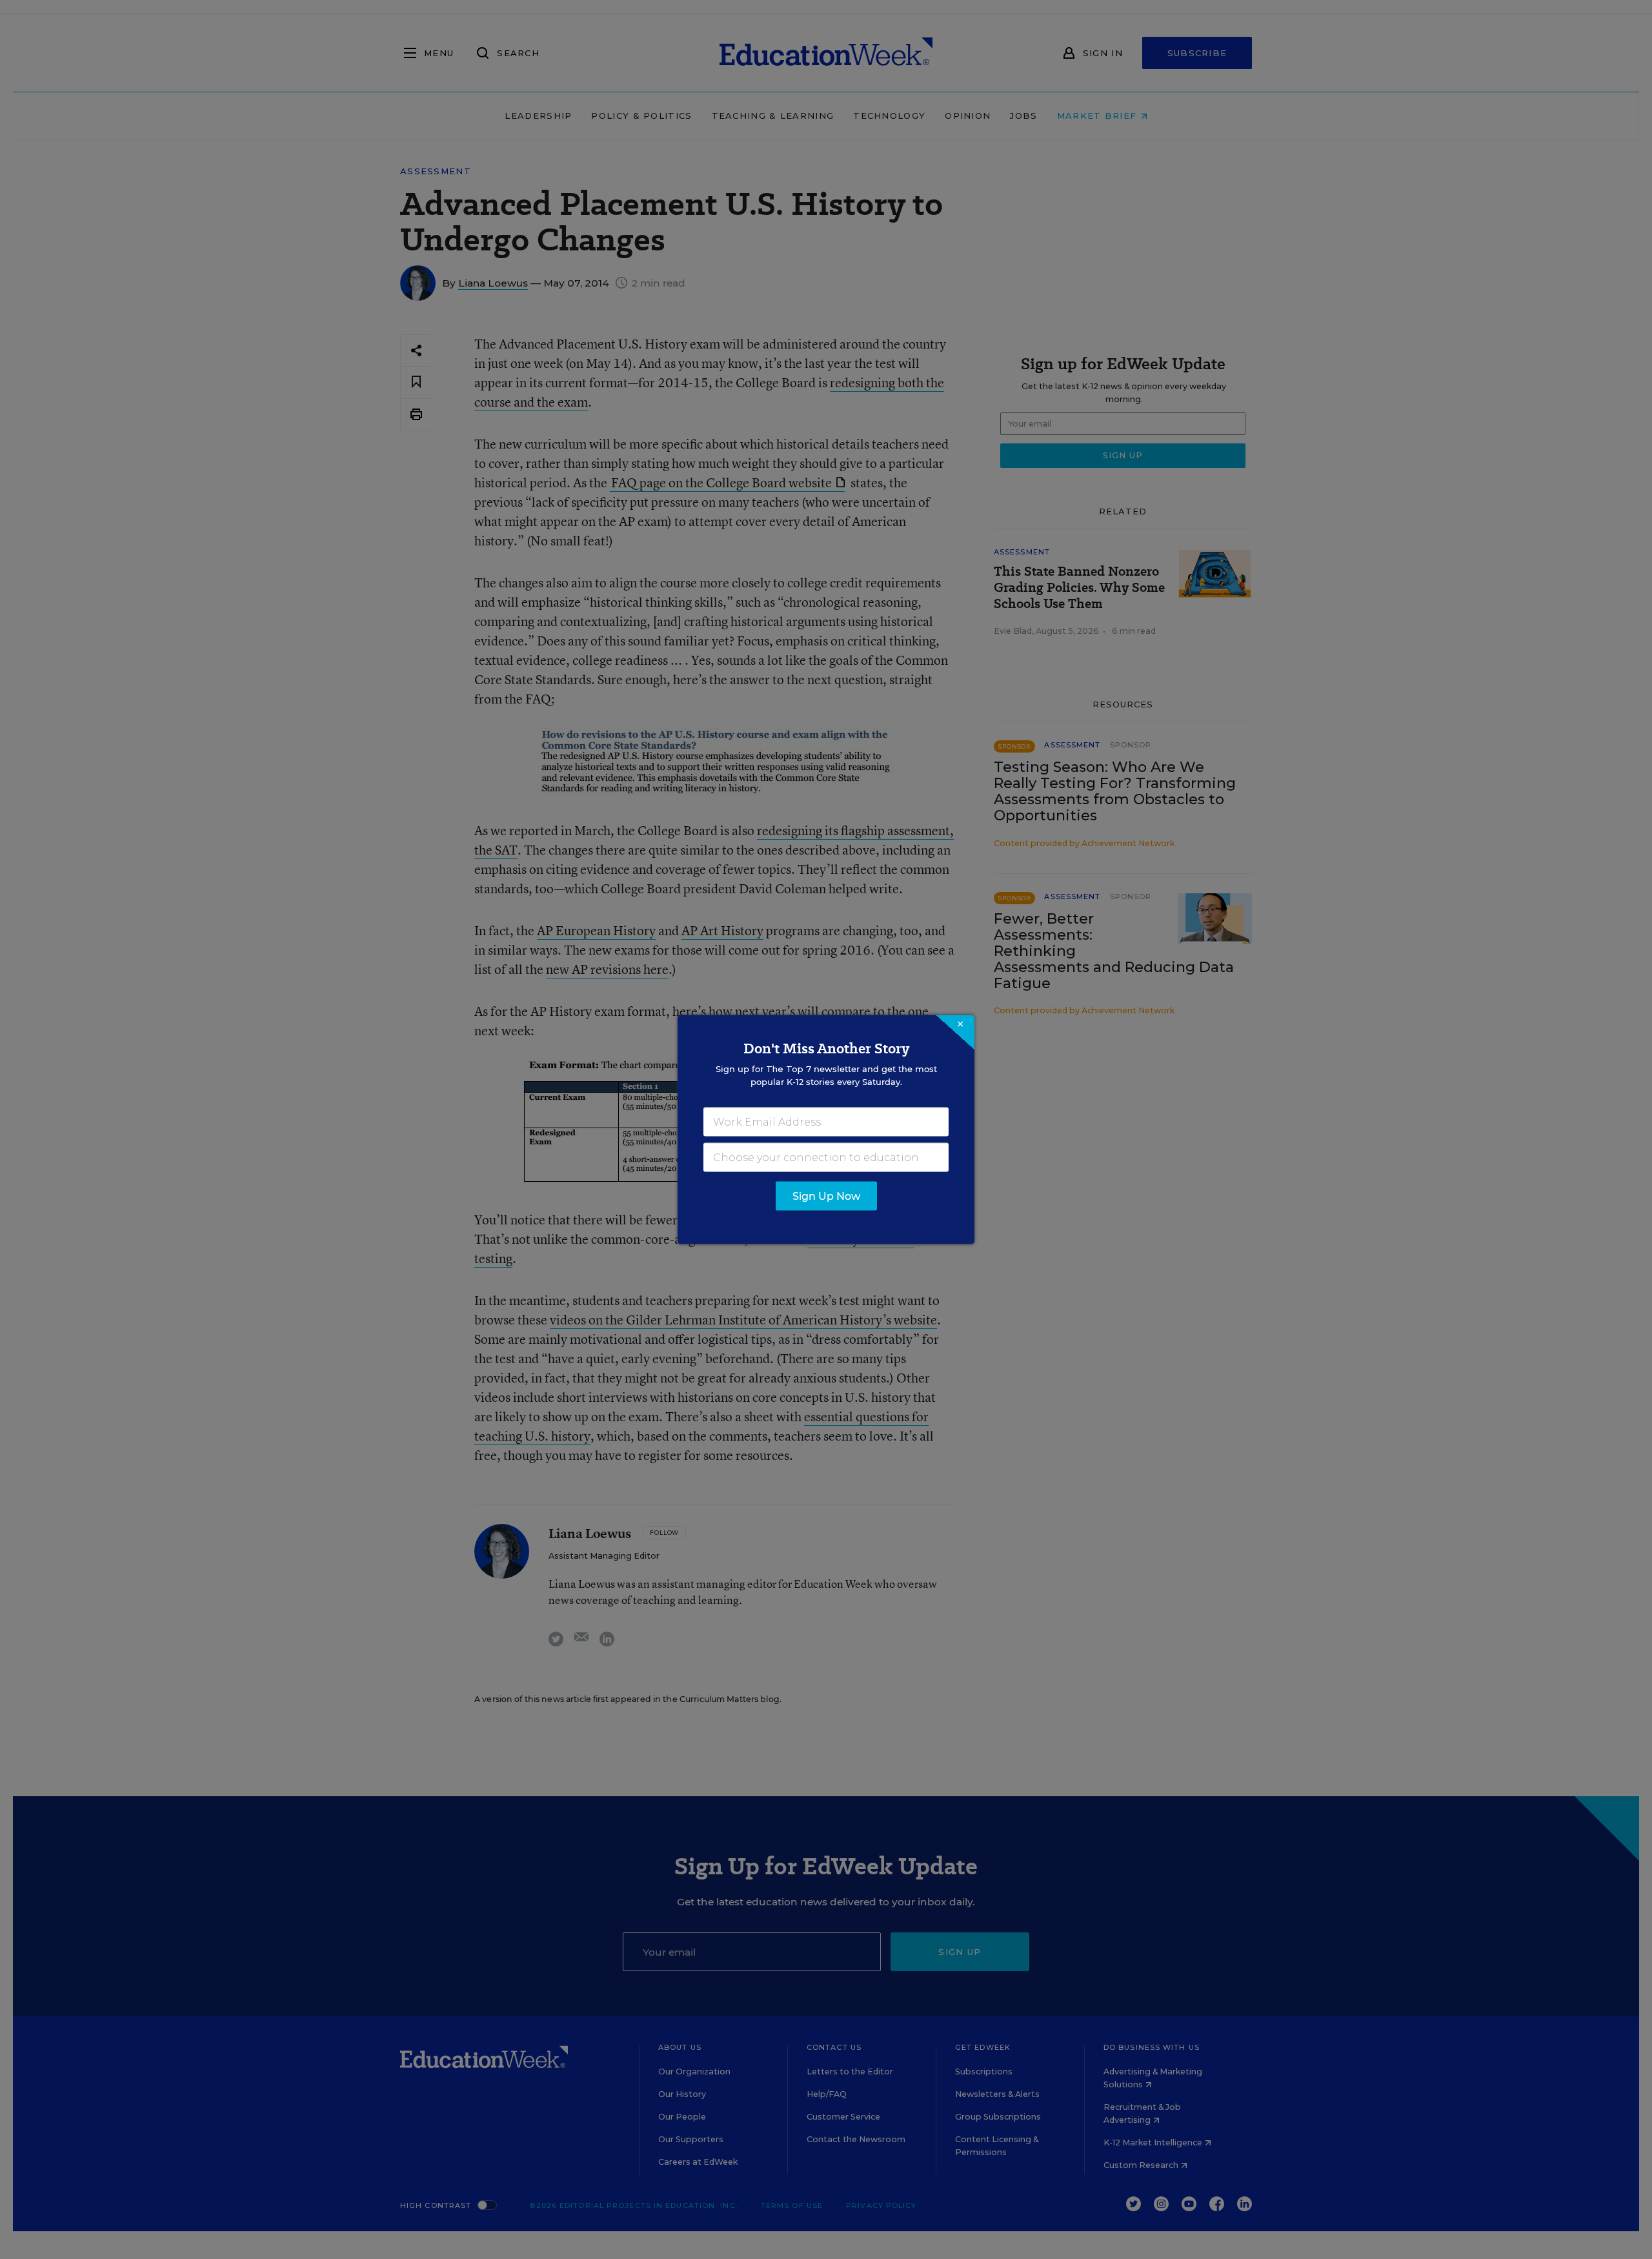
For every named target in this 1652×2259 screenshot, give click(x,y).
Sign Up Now (826, 1196)
